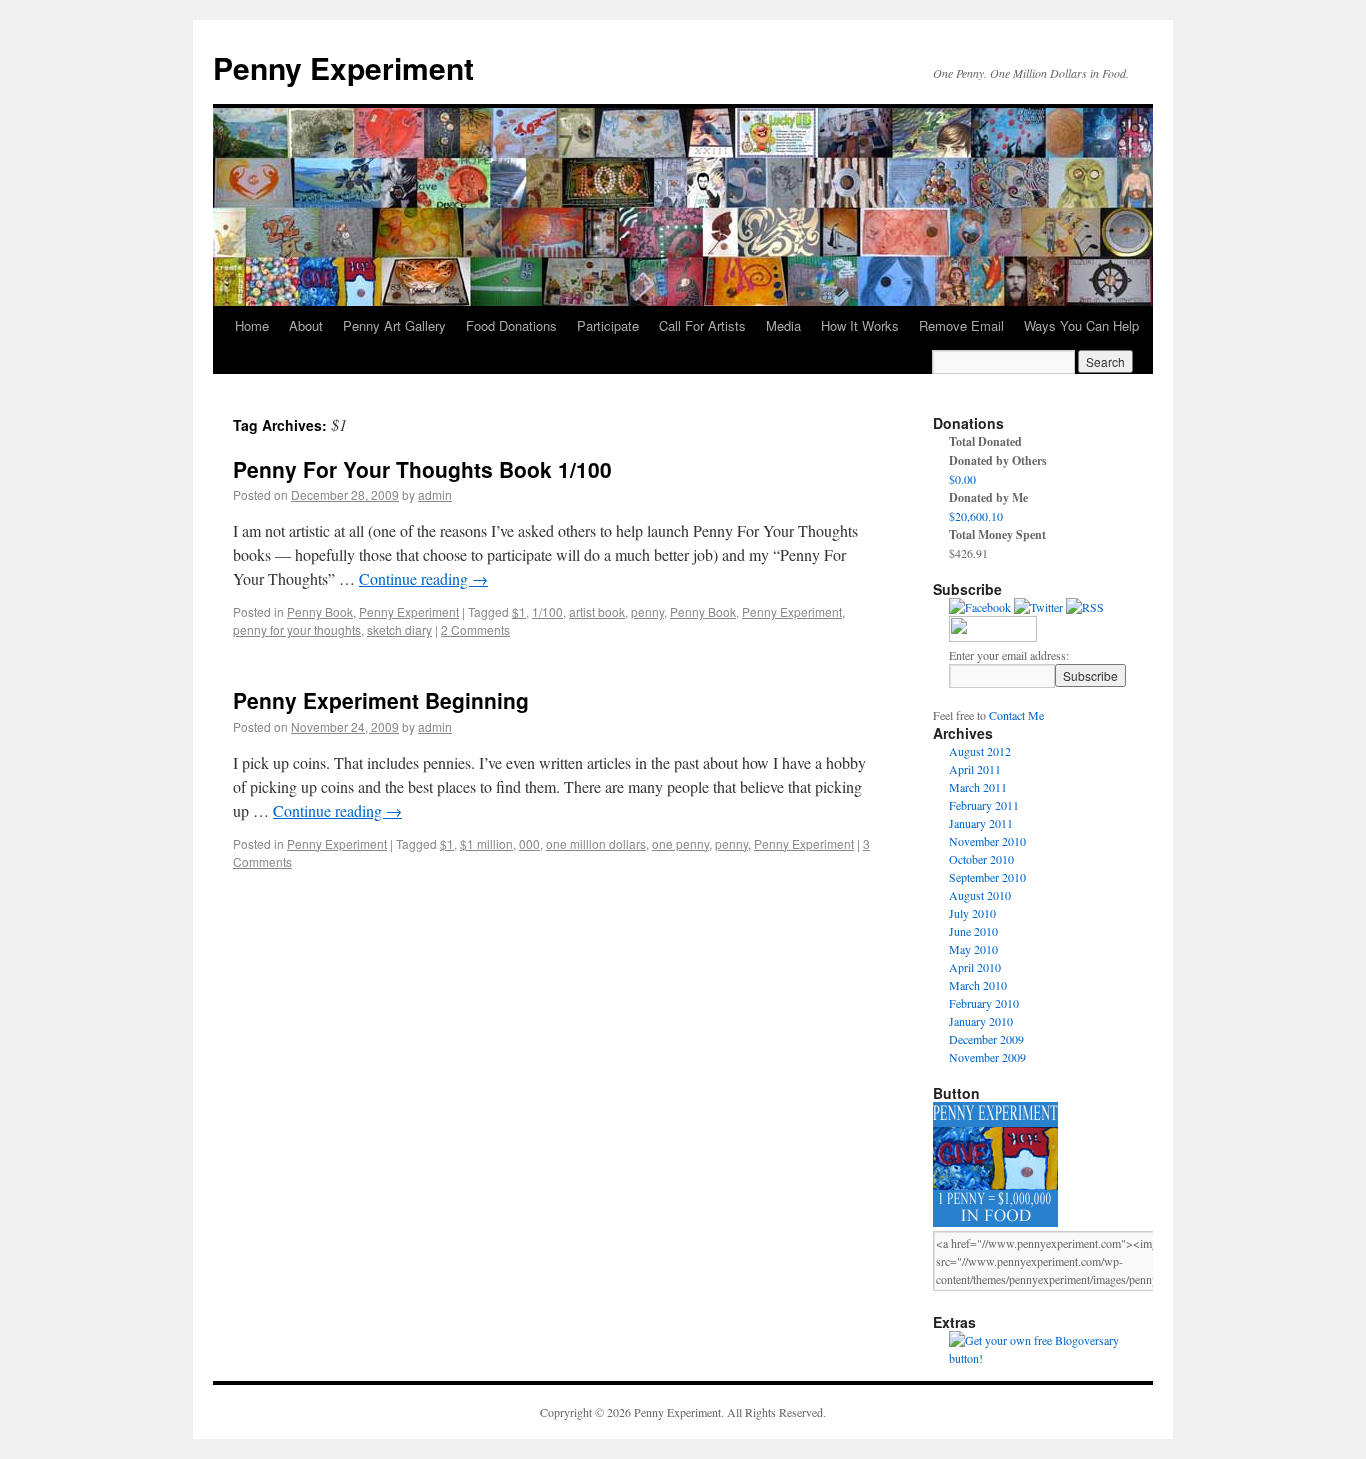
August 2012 (980, 751)
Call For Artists (702, 325)
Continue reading (423, 578)
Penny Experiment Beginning (381, 700)
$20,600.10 (976, 516)
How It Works (860, 325)
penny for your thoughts (297, 629)
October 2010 (981, 859)
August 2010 (980, 895)
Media (783, 325)
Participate (608, 325)
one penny (680, 843)
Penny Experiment (343, 67)
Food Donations (511, 325)
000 (529, 843)
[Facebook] (980, 607)
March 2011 (978, 787)
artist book (597, 611)
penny (647, 611)
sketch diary (399, 629)
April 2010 (975, 967)
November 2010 (987, 841)
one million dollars (596, 843)
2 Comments (475, 629)
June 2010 (973, 931)
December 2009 (986, 1039)
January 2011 (981, 823)
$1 (519, 611)
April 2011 (975, 769)
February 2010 (984, 1003)
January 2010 (981, 1021)
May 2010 (973, 949)
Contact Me (1016, 715)
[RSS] (1085, 607)
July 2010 (972, 913)
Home (252, 325)
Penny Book (320, 611)
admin (435, 494)
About (306, 325)
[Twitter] (1038, 607)
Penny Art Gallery (394, 325)
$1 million (486, 843)
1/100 (547, 611)
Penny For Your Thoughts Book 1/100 (422, 469)
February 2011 (984, 805)
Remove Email (961, 325)
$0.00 (962, 479)
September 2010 (987, 877)
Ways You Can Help (1081, 325)
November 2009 (987, 1057)
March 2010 (978, 985)
